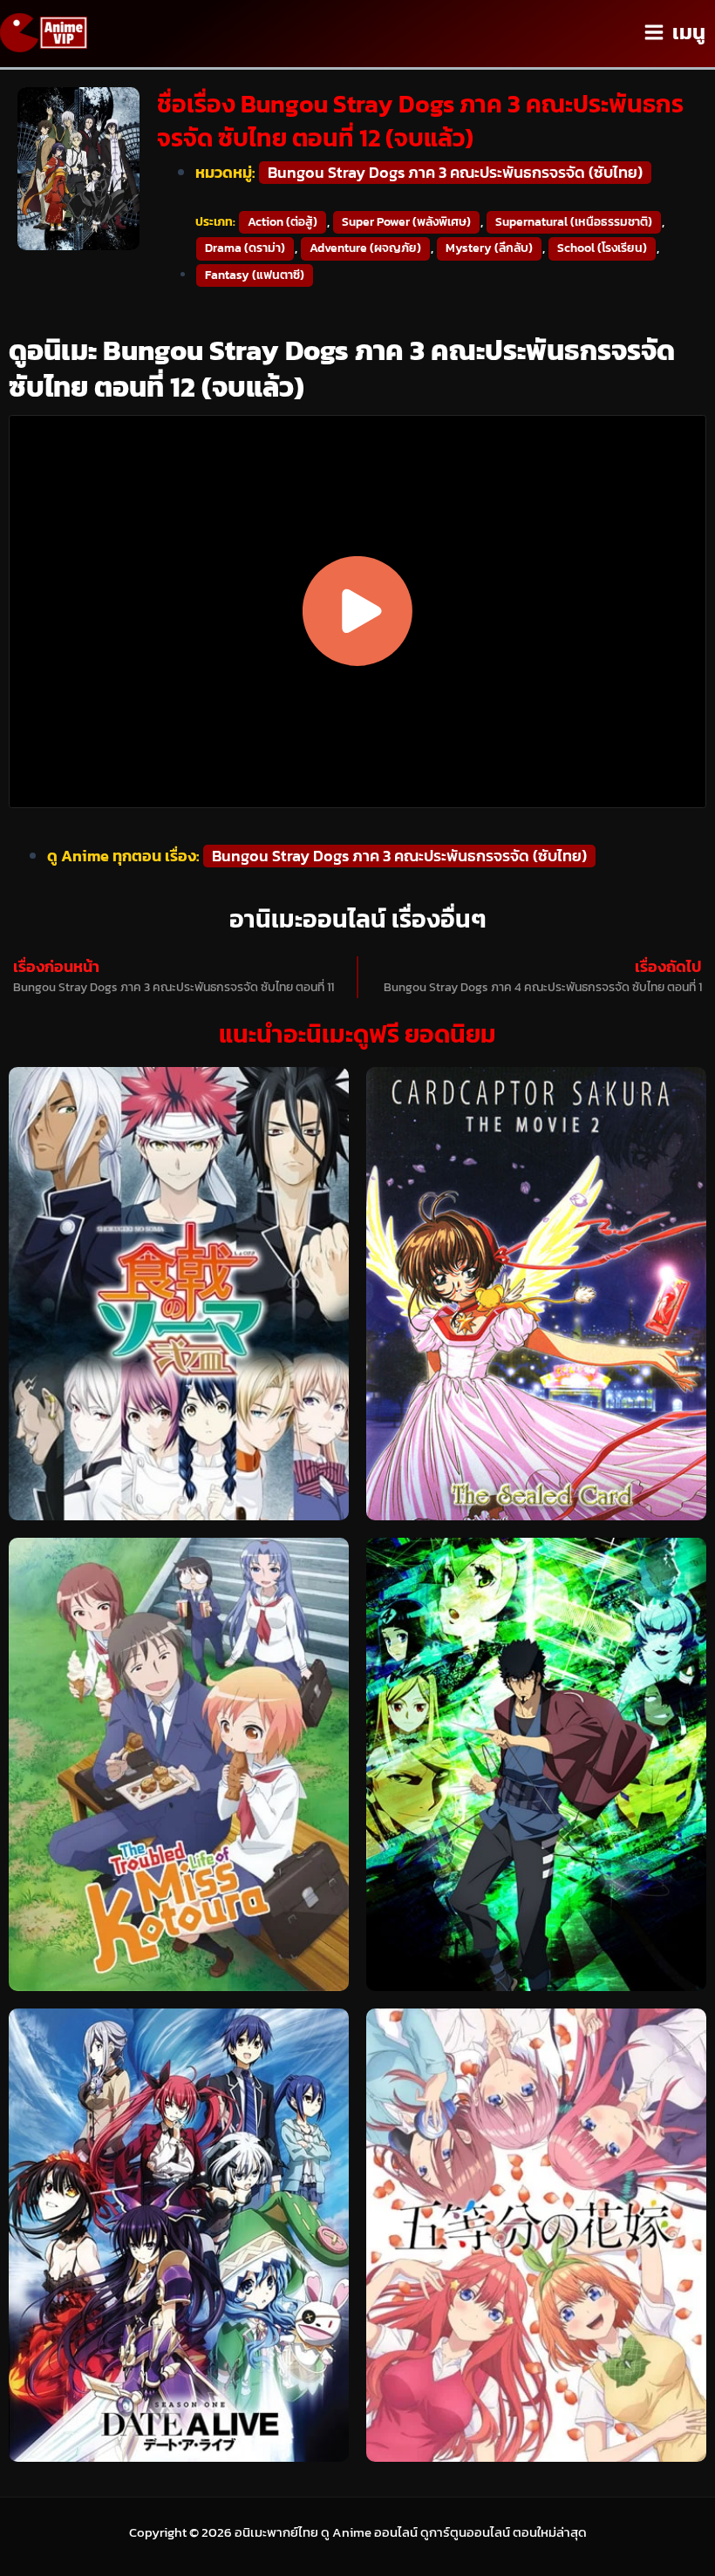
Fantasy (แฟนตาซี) (255, 275)
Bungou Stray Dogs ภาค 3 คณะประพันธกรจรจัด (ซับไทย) (455, 173)
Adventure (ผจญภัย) (365, 248)
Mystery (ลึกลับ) (489, 248)
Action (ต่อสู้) (283, 222)
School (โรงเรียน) (602, 248)
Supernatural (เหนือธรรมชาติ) (574, 222)
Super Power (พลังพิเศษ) (406, 222)
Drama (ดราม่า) (245, 248)
